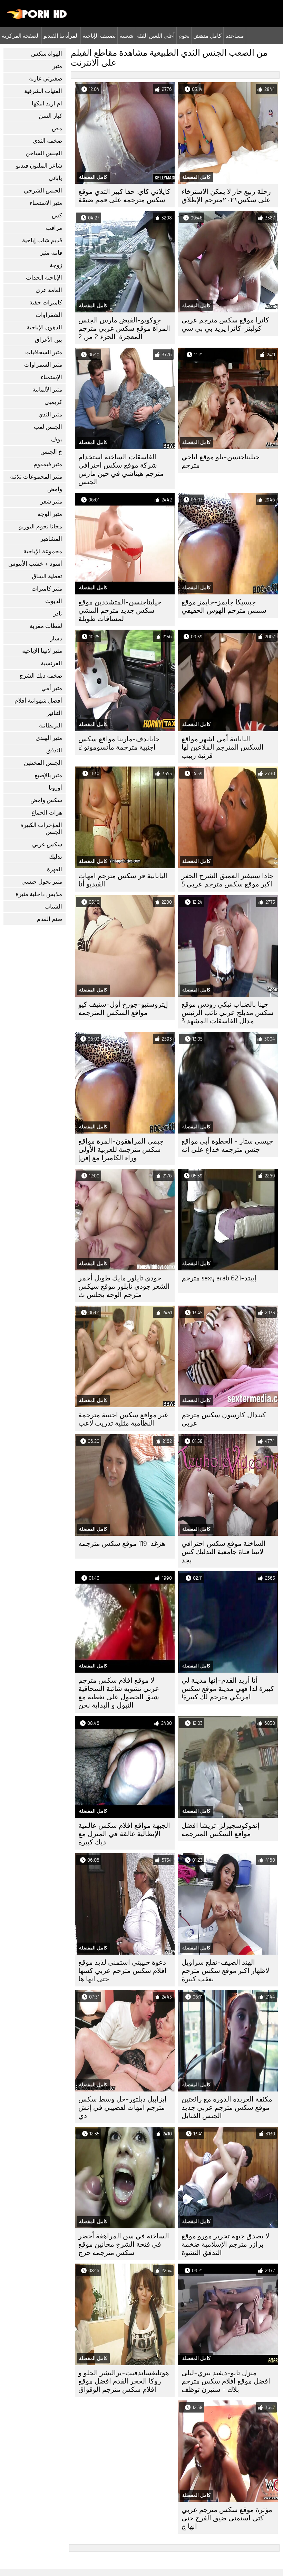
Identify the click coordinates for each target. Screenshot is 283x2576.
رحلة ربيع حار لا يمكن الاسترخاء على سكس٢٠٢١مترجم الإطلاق (226, 196)
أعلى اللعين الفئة (156, 36)
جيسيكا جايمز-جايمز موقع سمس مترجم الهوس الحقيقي (224, 606)
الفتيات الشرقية (43, 91)
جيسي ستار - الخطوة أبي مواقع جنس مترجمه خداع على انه (227, 1145)
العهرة (55, 869)
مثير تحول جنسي (42, 882)
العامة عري (49, 290)
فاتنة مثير (51, 253)
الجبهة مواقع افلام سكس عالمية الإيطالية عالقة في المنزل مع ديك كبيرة (124, 1834)
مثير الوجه (50, 514)
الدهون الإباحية (44, 327)
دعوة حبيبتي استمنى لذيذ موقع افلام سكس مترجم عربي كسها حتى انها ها (123, 1971)
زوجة (56, 265)
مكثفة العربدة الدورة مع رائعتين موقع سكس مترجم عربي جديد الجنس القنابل (227, 2108)
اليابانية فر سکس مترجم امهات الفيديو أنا (123, 880)
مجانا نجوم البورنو (41, 527)
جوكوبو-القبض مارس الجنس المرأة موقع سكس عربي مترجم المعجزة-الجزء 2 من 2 (124, 328)
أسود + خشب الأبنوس (35, 564)
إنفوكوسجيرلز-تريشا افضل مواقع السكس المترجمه (221, 1830)
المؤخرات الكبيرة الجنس (41, 829)
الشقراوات (49, 315)
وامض (55, 489)
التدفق (54, 750)
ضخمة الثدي (47, 141)
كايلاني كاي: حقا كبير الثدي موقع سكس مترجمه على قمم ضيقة (124, 196)
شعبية (126, 36)
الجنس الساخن (44, 153)
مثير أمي (52, 688)
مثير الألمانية (47, 390)
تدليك (56, 857)
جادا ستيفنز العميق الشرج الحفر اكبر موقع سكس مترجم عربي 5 (227, 880)
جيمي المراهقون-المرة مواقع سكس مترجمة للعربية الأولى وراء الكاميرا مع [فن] (121, 1150)
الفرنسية (51, 663)
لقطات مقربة (46, 626)
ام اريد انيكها (47, 104)
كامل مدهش (207, 36)
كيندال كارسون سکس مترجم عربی (224, 1419)
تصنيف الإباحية (99, 36)
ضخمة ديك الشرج (41, 676)
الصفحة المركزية (21, 36)
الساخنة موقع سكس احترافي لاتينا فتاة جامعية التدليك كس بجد (224, 1552)
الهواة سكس (47, 54)
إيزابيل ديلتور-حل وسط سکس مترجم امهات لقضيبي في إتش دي (123, 2108)
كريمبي (53, 402)
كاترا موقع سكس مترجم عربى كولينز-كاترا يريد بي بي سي (225, 324)
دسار (56, 638)
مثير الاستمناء (46, 203)
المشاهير (51, 539)
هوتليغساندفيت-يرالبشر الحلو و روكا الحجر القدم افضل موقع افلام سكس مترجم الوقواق (124, 2381)
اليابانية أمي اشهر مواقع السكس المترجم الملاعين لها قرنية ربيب (223, 747)
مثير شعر (51, 502)
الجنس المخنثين (43, 763)
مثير (57, 66)
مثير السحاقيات (44, 352)
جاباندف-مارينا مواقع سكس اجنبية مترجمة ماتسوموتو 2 (119, 743)
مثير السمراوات (43, 365)
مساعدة (235, 36)
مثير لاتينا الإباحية (42, 651)
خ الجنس (51, 452)
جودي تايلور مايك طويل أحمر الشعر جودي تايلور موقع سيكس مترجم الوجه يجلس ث (124, 1286)
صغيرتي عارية (46, 79)
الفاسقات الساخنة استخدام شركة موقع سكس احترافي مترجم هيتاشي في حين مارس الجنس (121, 469)
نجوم (184, 36)
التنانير (55, 713)
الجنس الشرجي (43, 191)
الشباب (53, 907)
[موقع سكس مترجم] (37, 17)
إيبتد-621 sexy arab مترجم (219, 1278)
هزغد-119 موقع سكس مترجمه (122, 1544)
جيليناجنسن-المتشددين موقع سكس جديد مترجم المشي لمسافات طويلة (120, 610)
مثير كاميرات (47, 589)
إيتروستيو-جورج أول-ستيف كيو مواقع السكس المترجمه (123, 1009)
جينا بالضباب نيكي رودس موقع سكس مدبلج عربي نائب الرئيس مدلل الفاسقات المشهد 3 (228, 1013)
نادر (58, 614)
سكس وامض (46, 800)
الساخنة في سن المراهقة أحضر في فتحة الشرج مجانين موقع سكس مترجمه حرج (124, 2244)
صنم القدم (50, 919)
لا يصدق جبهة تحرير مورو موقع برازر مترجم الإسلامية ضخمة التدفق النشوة (225, 2244)
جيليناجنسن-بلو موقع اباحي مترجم (221, 461)
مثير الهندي (49, 738)
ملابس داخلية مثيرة (39, 894)
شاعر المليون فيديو (39, 166)
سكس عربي (47, 844)
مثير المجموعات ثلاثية (36, 477)
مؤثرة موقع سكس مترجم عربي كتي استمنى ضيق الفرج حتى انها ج (227, 2518)
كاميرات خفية (46, 303)
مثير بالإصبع (48, 775)
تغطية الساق (47, 576)
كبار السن (50, 116)
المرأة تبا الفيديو (61, 36)
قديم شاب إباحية (42, 240)
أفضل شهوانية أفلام (38, 701)
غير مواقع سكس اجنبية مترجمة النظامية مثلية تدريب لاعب (123, 1419)
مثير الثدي (50, 415)
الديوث (54, 601)
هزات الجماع (47, 813)
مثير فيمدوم (48, 464)
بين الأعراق (48, 340)
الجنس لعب (48, 427)
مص (57, 128)
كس (57, 215)
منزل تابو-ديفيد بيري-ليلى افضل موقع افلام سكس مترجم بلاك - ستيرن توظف (226, 2381)
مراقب (54, 228)
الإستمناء (51, 377)
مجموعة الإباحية (43, 551)
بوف (57, 439)
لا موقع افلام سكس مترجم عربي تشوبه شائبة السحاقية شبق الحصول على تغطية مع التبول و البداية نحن (119, 1693)
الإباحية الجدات (44, 278)
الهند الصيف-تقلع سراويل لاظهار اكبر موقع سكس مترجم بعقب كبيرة (225, 1971)
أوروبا (55, 788)
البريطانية (51, 726)
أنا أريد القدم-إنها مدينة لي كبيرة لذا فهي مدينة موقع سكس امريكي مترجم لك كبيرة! (228, 1689)
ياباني (55, 178)
